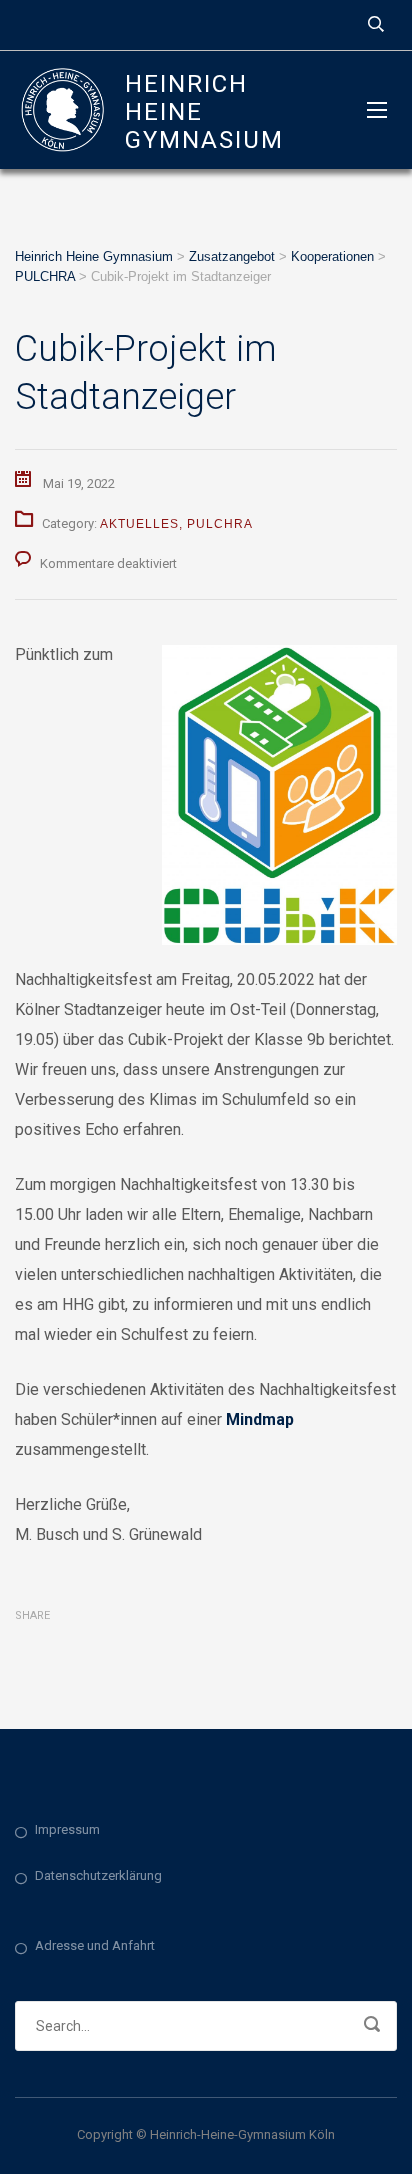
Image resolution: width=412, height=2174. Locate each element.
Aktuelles (139, 524)
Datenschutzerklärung (98, 1875)
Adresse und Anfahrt (95, 1945)
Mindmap (260, 1419)
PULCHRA (220, 524)
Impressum (67, 1829)
